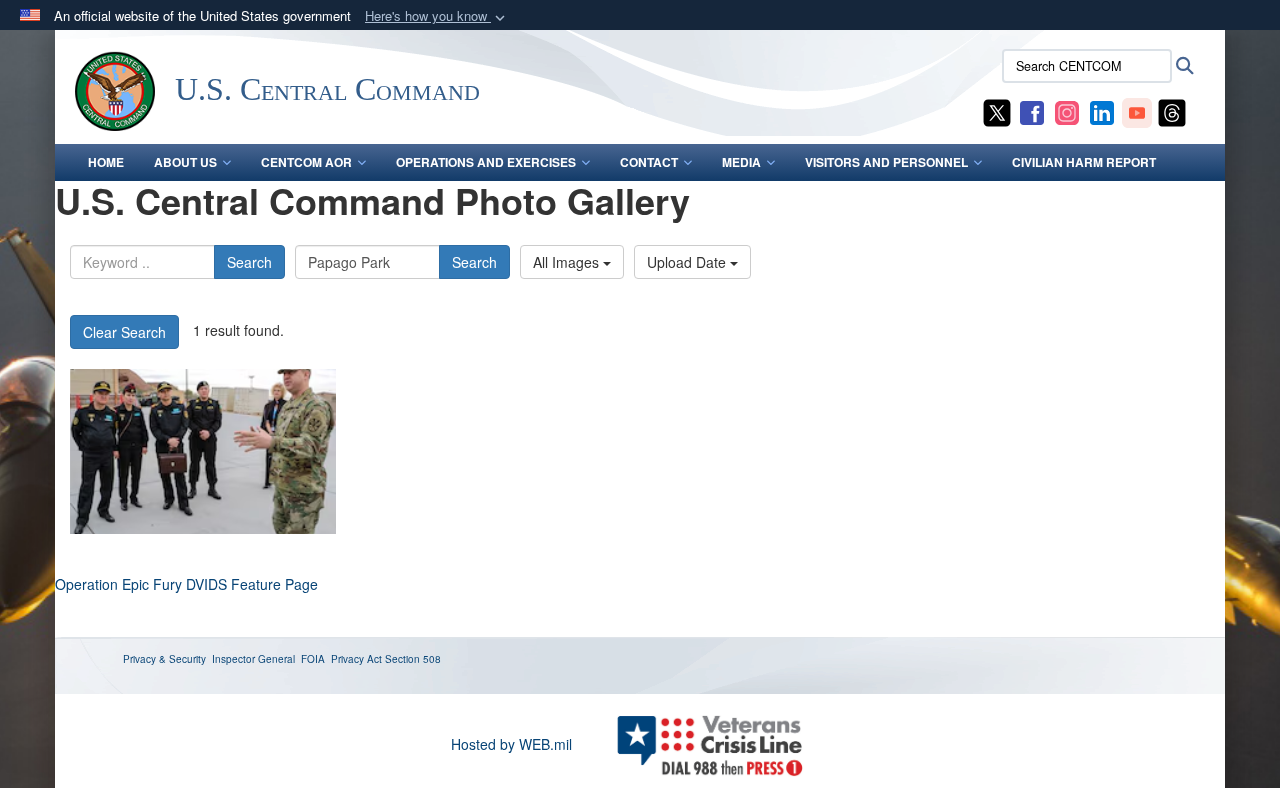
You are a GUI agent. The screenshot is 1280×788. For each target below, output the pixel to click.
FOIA (313, 659)
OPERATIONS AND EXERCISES (486, 162)
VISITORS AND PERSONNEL (886, 162)
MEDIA (741, 162)
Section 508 (413, 659)
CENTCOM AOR (306, 162)
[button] (437, 16)
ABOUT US (185, 162)
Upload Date (688, 262)
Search (249, 262)
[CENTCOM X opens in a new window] (997, 111)
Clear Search (124, 332)
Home (106, 162)
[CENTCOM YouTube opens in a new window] (1137, 111)
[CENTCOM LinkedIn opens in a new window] (1102, 111)
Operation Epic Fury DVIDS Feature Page (186, 584)
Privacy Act (356, 659)
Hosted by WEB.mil (511, 744)
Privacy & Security (164, 659)
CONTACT (649, 162)
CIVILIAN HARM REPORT (1084, 162)
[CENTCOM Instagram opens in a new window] (1067, 111)
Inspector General (253, 659)
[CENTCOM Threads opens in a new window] (1172, 111)
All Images (568, 262)
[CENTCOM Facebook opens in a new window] (1032, 111)
